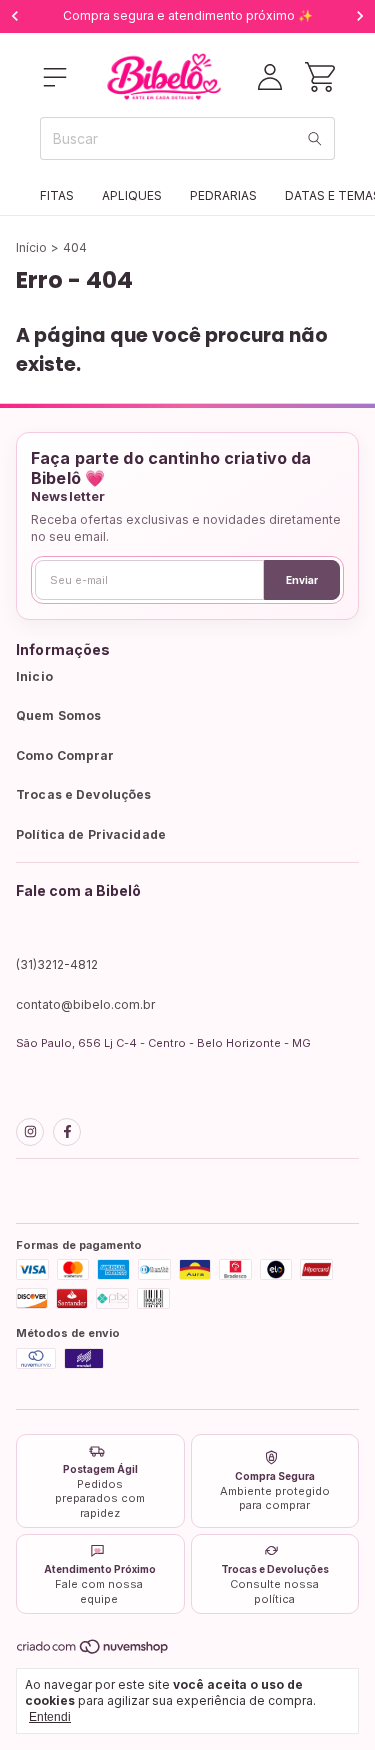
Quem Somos (58, 715)
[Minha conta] (270, 77)
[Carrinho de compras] (320, 77)
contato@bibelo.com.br (85, 1004)
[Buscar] (315, 138)
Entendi (50, 1717)
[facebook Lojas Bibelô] (67, 1132)
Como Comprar (65, 755)
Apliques (132, 195)
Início (31, 247)
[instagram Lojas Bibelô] (30, 1132)
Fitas (57, 195)
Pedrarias (223, 195)
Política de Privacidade (91, 834)
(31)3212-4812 (57, 964)
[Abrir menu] (55, 77)
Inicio (34, 676)
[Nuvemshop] (93, 1651)
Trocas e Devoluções (83, 794)
